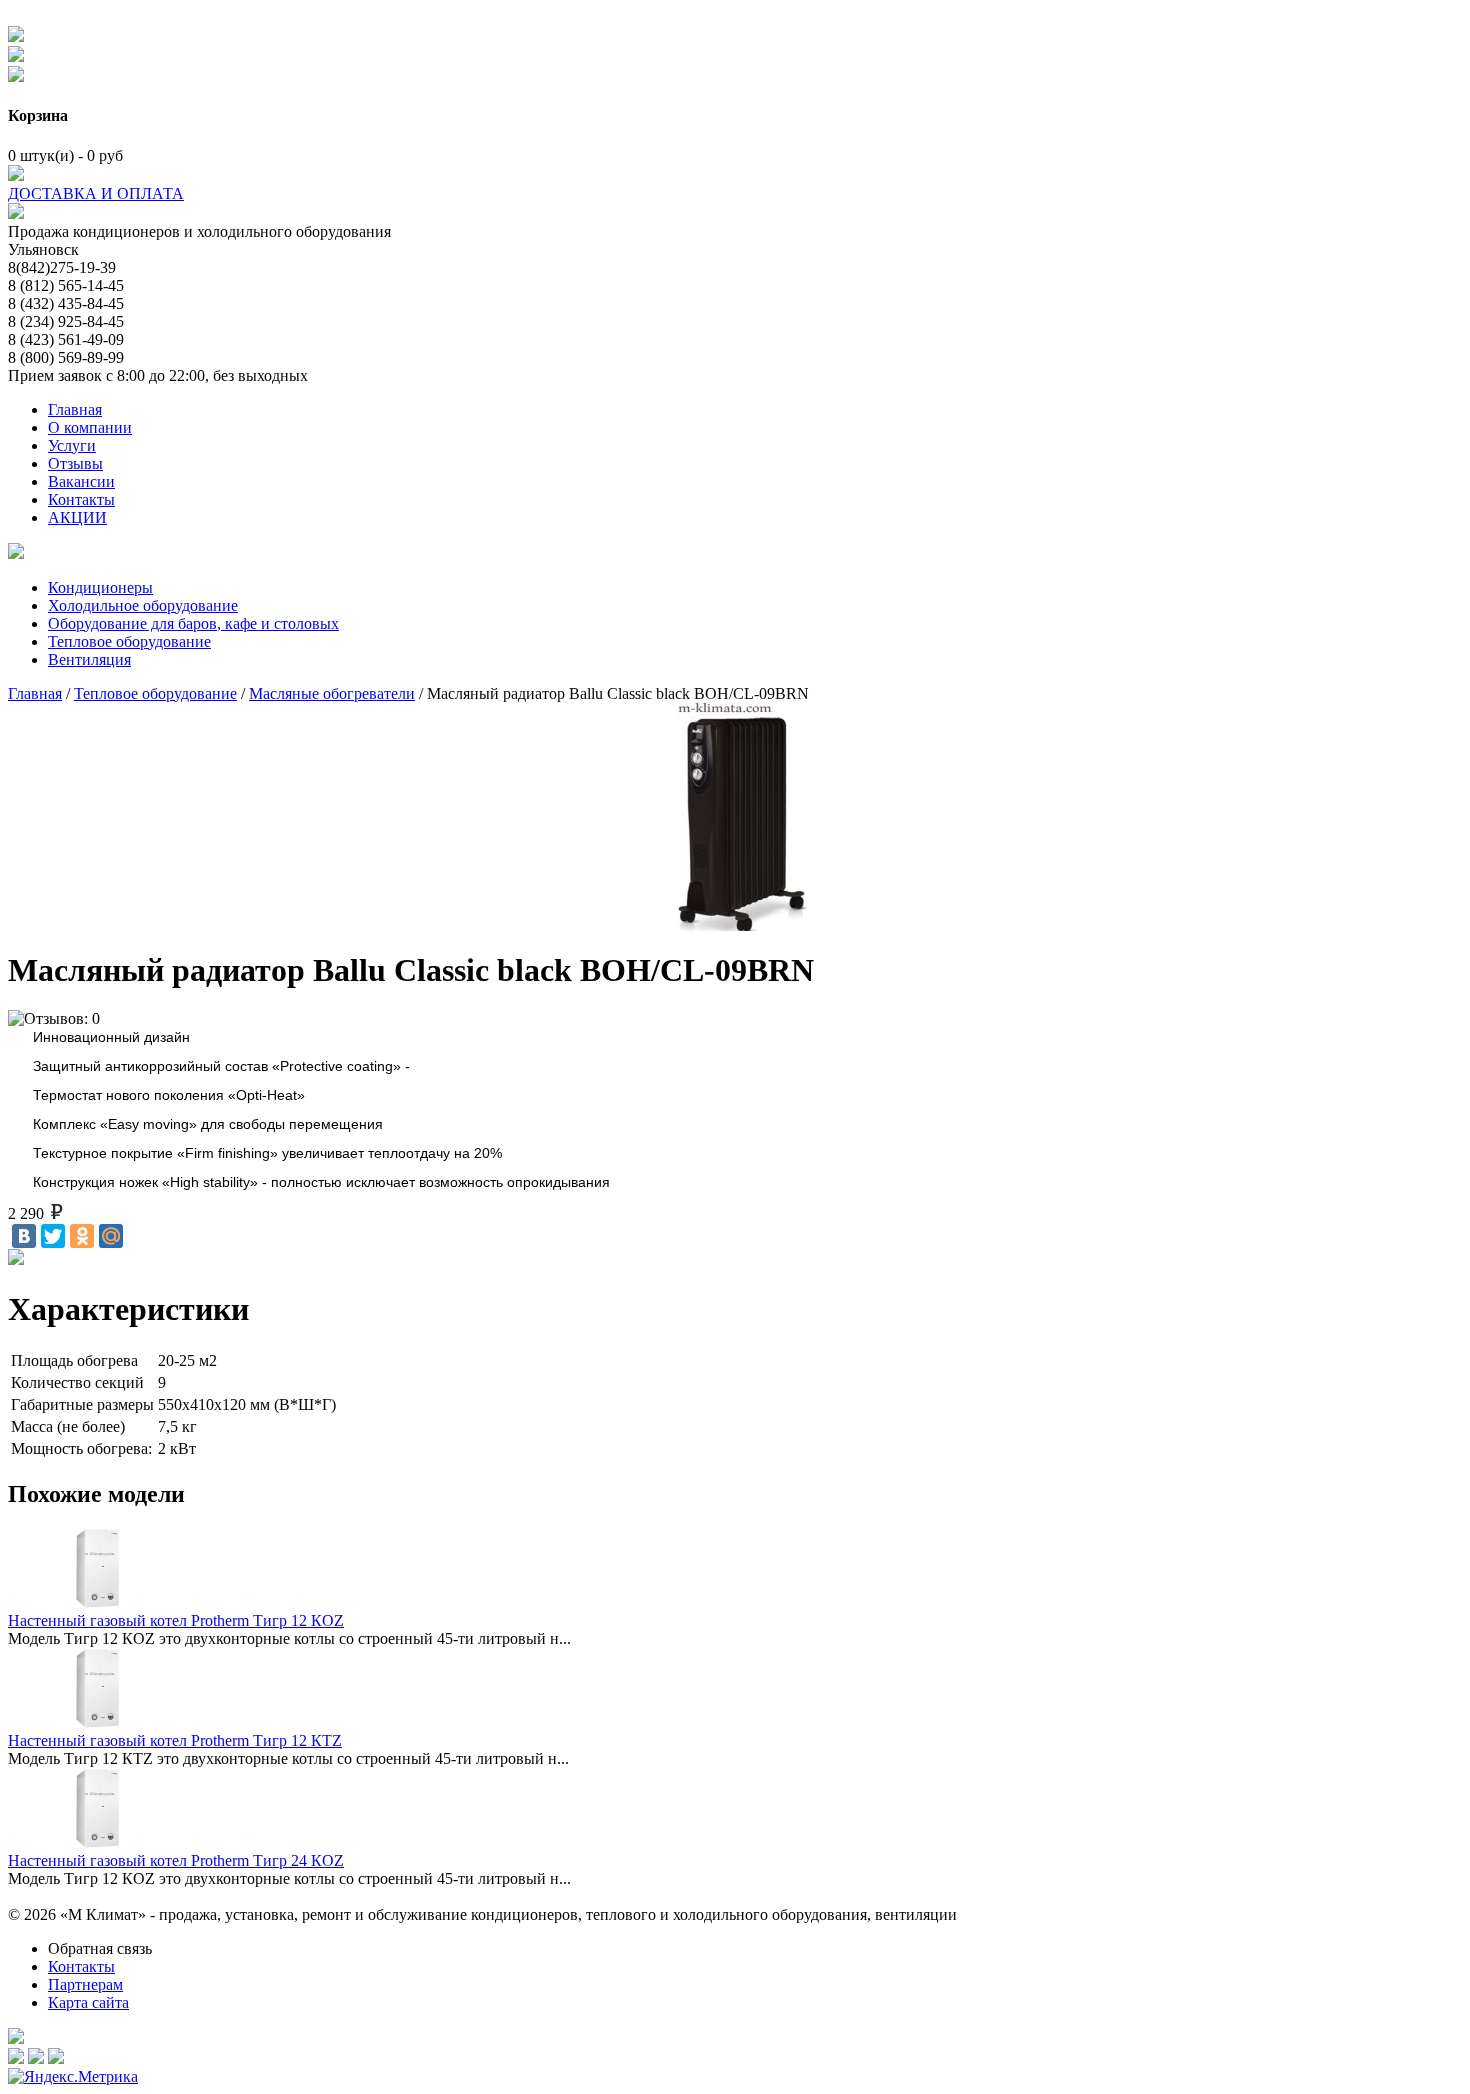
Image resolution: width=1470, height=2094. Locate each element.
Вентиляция (89, 659)
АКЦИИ (77, 517)
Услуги (72, 445)
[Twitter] (53, 1236)
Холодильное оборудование (143, 605)
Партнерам (85, 1984)
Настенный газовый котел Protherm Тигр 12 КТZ (175, 1740)
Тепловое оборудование (129, 641)
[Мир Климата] (16, 213)
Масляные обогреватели (332, 693)
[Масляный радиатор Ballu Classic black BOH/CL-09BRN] (735, 811)
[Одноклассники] (82, 1236)
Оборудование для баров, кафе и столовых (193, 623)
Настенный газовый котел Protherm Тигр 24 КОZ (176, 1860)
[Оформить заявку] (16, 553)
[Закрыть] (16, 76)
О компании (90, 427)
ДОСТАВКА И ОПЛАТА (96, 193)
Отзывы (75, 463)
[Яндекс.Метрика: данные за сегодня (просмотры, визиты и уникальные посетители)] (73, 2077)
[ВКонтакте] (24, 1236)
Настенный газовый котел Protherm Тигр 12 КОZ (176, 1620)
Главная (75, 409)
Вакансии (81, 481)
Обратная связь (100, 1948)
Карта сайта (88, 2002)
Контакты (81, 499)
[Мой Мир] (111, 1236)
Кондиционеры (100, 587)
